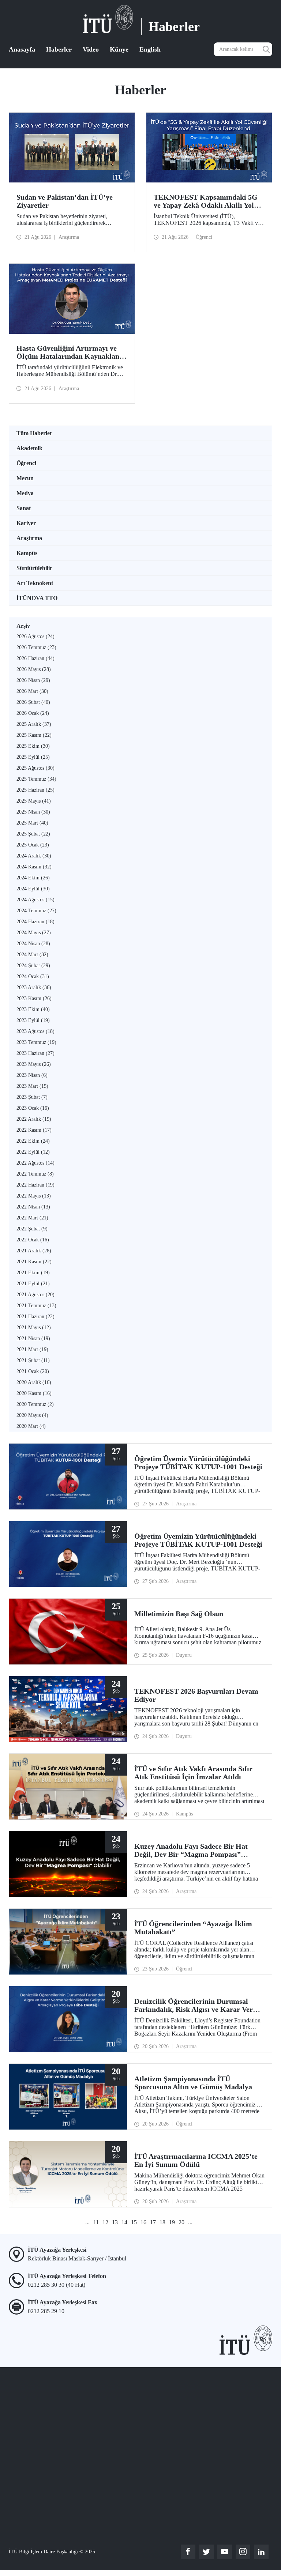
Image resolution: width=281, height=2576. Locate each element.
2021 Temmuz (36, 1306)
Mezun (25, 478)
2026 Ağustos (35, 636)
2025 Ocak (33, 845)
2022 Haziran (35, 1185)
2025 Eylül (33, 757)
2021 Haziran (35, 1317)
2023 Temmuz (36, 1042)
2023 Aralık (34, 987)
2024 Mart (32, 955)
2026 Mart (32, 691)
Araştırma (29, 538)
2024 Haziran (35, 922)
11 (96, 2222)
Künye (119, 49)
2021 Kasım (34, 1262)
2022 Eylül (33, 1152)
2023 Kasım (34, 998)
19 (172, 2222)
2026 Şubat (33, 702)
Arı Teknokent (35, 583)
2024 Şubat (33, 965)
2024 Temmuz (36, 911)
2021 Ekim (33, 1273)
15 (134, 2222)
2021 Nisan (33, 1338)
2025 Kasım (34, 735)
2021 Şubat (33, 1360)
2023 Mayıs (34, 1064)
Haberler (59, 49)
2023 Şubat (32, 1097)
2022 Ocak (33, 1240)
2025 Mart (32, 823)
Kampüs (27, 553)
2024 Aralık (34, 856)
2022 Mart (32, 1218)
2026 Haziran (35, 658)
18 (162, 2222)
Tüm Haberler (34, 433)
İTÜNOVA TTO (37, 598)
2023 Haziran (35, 1053)
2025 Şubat (33, 834)
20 (181, 2222)
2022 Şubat (32, 1229)
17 (153, 2222)
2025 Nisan (33, 812)
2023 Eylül (33, 1020)
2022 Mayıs (34, 1196)
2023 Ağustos (35, 1031)
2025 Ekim (33, 746)
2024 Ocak (33, 976)
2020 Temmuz (35, 1404)
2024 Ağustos (35, 900)
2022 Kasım (34, 1130)
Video (91, 49)
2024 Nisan (33, 944)
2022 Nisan (33, 1207)
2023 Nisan (32, 1075)
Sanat (24, 508)
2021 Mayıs (34, 1327)
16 (143, 2222)
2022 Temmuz (35, 1174)
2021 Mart (32, 1349)
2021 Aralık (34, 1251)
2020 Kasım (34, 1393)
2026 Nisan (33, 680)
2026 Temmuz (36, 647)
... (87, 2222)
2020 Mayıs (32, 1415)
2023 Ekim (33, 1009)
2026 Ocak (33, 713)
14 (124, 2222)
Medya (25, 493)
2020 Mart (31, 1426)
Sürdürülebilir (34, 568)
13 (115, 2222)
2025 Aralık (34, 724)
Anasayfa (22, 49)
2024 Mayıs (34, 933)
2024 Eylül (33, 889)
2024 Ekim (33, 878)
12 (105, 2222)
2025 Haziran (35, 790)
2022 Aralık (34, 1119)
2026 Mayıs (34, 669)
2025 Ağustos (35, 768)
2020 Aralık (34, 1382)
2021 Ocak (33, 1371)
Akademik (29, 448)
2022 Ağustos (35, 1163)
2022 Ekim (33, 1141)
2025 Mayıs (34, 801)
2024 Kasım (34, 867)
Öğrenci (26, 463)
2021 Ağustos (35, 1295)
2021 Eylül (33, 1284)
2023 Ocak (33, 1108)
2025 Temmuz (36, 779)
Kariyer (26, 523)
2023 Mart (32, 1086)
